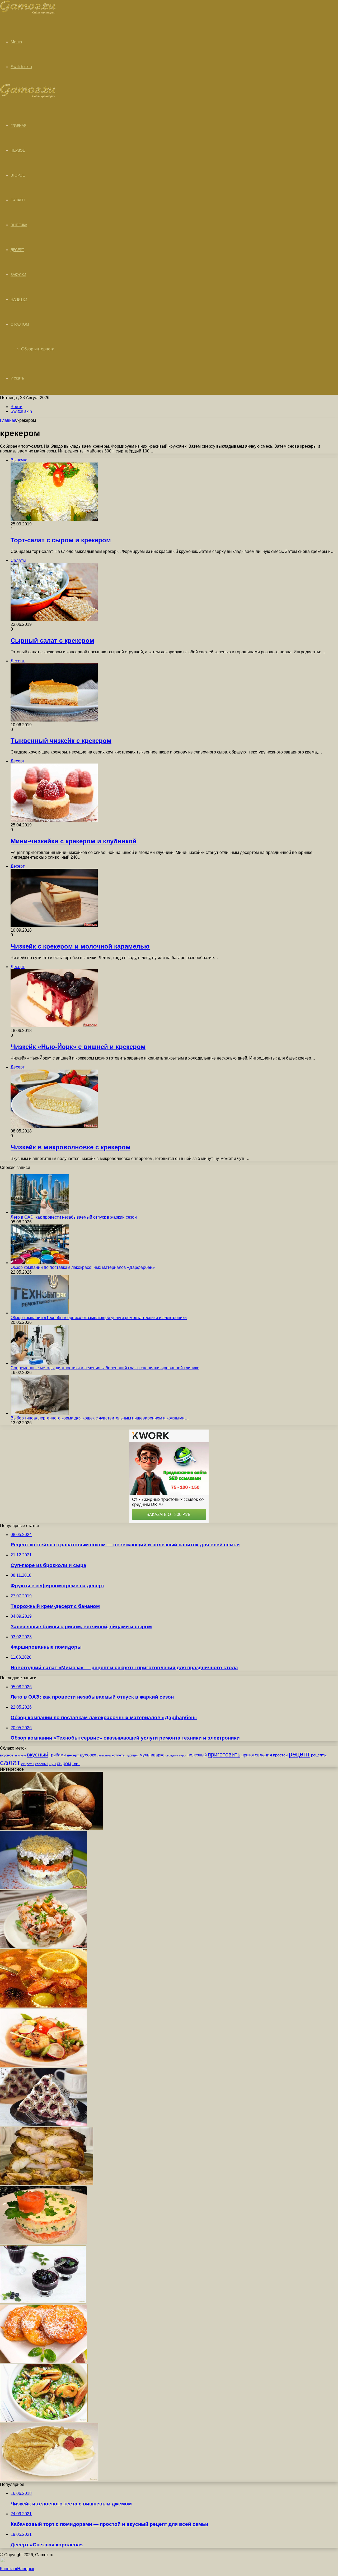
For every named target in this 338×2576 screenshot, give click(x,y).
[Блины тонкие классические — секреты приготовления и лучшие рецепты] (49, 2480)
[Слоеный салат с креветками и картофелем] (44, 2243)
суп (53, 1764)
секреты (28, 1764)
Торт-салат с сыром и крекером (61, 540)
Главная (8, 420)
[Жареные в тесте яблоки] (44, 2361)
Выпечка (19, 225)
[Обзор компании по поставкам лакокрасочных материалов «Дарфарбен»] (40, 1263)
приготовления (257, 1755)
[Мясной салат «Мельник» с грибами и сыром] (44, 1888)
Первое (18, 150)
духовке (88, 1755)
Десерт (17, 250)
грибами (58, 1755)
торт (76, 1764)
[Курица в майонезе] (47, 2184)
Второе (18, 175)
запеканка (104, 1755)
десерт (73, 1755)
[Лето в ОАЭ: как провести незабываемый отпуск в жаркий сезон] (40, 1212)
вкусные (20, 1755)
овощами (172, 1755)
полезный (197, 1755)
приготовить (224, 1754)
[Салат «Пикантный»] (44, 1947)
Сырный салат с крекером (52, 640)
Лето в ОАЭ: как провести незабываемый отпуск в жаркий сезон (74, 1217)
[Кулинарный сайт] (28, 13)
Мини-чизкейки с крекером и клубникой (74, 841)
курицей (133, 1755)
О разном (20, 324)
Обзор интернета (38, 349)
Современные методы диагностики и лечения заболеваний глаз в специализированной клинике (105, 1368)
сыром (64, 1764)
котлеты (119, 1755)
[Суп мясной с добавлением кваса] (44, 2006)
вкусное (7, 1755)
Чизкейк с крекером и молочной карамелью (80, 946)
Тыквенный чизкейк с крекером (61, 741)
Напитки (19, 299)
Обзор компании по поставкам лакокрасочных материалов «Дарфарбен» (83, 1267)
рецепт (299, 1754)
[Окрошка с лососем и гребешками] (44, 2065)
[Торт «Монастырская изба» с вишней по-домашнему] (44, 2124)
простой (280, 1755)
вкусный (38, 1755)
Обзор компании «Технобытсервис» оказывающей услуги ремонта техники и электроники (99, 1318)
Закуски (18, 275)
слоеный (42, 1764)
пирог (183, 1755)
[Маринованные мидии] (44, 2420)
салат (10, 1762)
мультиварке (152, 1755)
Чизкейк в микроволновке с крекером (71, 1147)
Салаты (18, 200)
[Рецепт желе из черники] (43, 2302)
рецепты (319, 1755)
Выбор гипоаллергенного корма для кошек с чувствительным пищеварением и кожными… (100, 1418)
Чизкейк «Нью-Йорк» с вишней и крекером (78, 1047)
